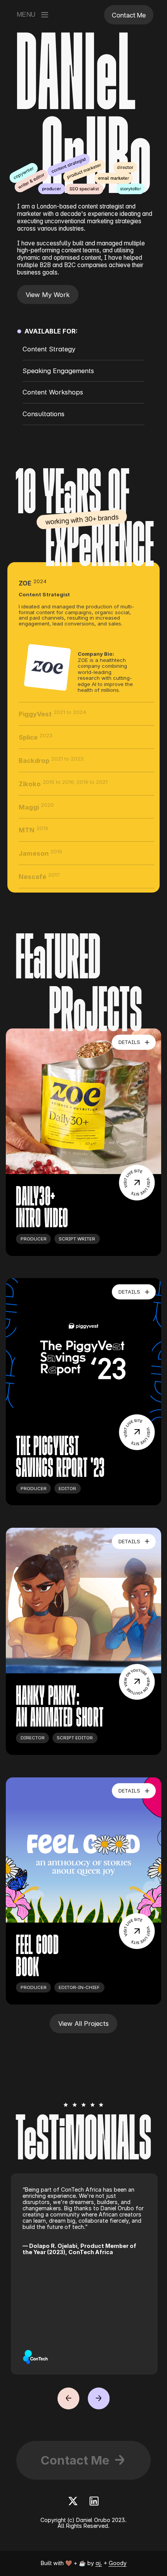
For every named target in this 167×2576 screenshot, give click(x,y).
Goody (118, 2563)
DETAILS (129, 1042)
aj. (99, 2563)
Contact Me (75, 2460)
